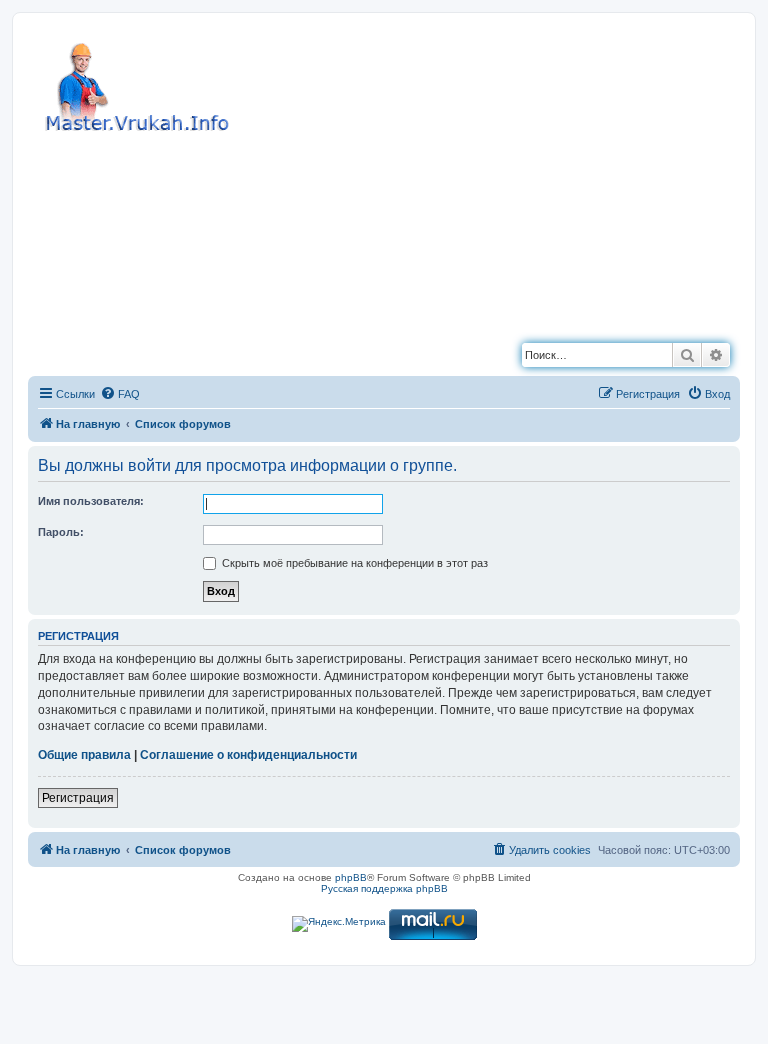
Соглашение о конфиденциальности (248, 755)
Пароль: (61, 532)
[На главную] (139, 84)
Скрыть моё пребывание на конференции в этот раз (353, 563)
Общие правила (84, 755)
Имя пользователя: (91, 501)
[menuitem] (120, 394)
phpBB (351, 877)
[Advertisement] (457, 173)
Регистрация (78, 798)
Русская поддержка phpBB (384, 888)
